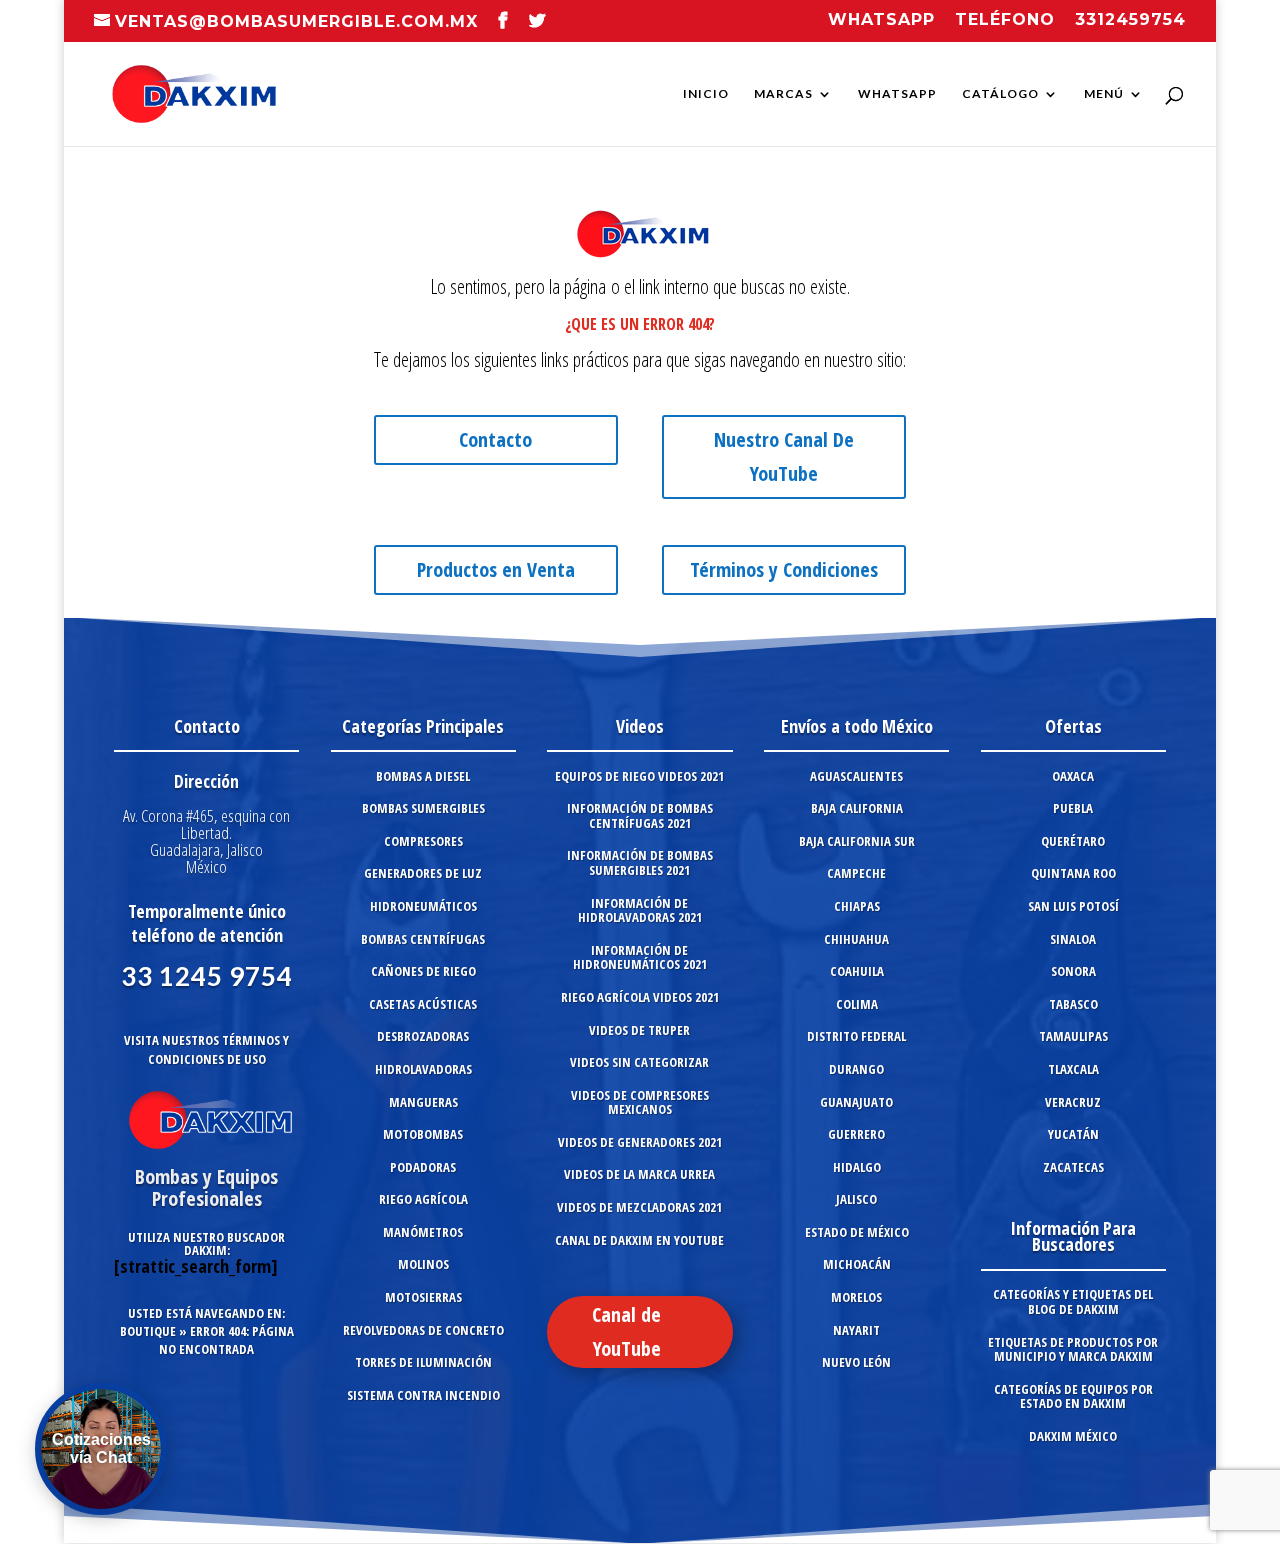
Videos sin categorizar (639, 1062)
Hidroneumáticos (423, 906)
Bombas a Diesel (423, 776)
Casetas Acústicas (423, 1004)
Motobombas (423, 1134)
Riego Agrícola (423, 1199)
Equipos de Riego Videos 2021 (639, 776)
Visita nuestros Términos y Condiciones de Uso (206, 1049)
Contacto (495, 439)
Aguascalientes (856, 776)
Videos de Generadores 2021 (640, 1142)
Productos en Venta (496, 569)
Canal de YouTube (626, 1331)
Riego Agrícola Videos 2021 (640, 997)
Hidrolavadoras (423, 1069)
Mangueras (423, 1102)
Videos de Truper (639, 1030)
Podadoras (423, 1167)
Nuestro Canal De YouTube (784, 456)
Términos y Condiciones (784, 569)
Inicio (706, 94)
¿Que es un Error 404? (640, 324)
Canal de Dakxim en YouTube (639, 1240)
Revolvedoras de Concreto (423, 1330)
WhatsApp (897, 94)
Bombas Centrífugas (423, 939)
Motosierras (423, 1297)
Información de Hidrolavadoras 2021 (640, 910)
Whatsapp (881, 20)
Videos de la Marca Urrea (639, 1174)
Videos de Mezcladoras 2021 (639, 1207)
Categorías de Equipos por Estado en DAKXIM (1073, 1396)
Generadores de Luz (423, 873)
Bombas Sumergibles (423, 808)
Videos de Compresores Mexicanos (640, 1102)
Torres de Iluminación (423, 1362)
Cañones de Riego (423, 971)
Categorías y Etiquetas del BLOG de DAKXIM (1073, 1301)
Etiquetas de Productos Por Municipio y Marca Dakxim (1073, 1349)
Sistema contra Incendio (423, 1395)
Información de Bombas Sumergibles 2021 (640, 862)
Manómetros (423, 1232)
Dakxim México (1073, 1436)
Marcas (783, 94)
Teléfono (1005, 20)
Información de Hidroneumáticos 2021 (640, 957)
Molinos (423, 1264)
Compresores (423, 841)
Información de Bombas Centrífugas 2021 (640, 815)
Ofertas (1073, 726)
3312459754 (1130, 20)
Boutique (148, 1331)
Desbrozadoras (423, 1036)
